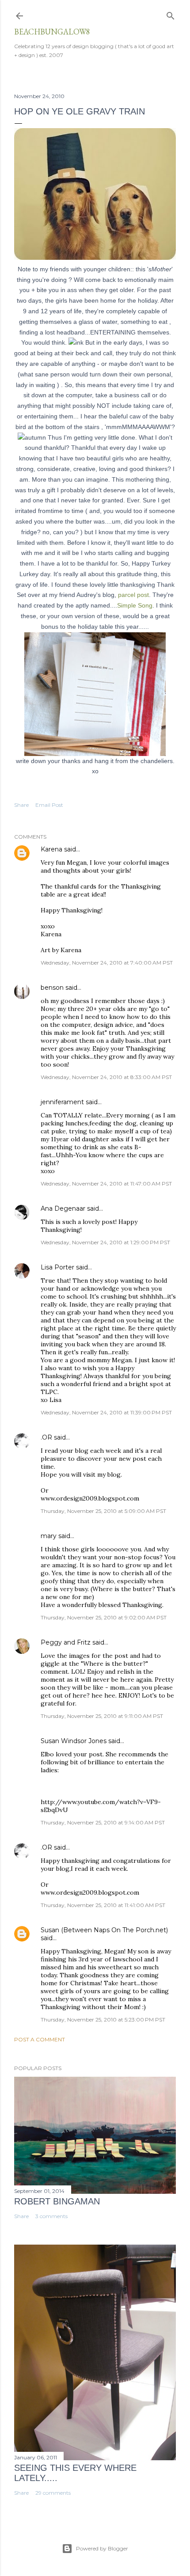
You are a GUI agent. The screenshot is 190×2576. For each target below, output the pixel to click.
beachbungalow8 (52, 32)
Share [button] (21, 805)
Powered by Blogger (102, 2548)
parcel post (133, 595)
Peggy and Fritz (66, 1642)
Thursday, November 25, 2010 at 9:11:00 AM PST (102, 1716)
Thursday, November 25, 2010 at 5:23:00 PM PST (103, 2019)
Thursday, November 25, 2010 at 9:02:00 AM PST (104, 1617)
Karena (51, 849)
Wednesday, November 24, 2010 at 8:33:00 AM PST (106, 1077)
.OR (46, 1437)
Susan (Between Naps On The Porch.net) (104, 1930)
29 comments (53, 2493)
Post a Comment (40, 2039)
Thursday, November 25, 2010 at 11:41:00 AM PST (103, 1905)
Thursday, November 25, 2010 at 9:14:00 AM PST (103, 1822)
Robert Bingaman (57, 2201)
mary (49, 1536)
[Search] (171, 14)
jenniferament (62, 1102)
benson (52, 988)
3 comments (51, 2216)
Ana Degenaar (63, 1208)
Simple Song (135, 605)
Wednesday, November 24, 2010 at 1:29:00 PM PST (105, 1242)
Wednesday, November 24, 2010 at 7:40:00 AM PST (107, 963)
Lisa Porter (57, 1267)
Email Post (49, 805)
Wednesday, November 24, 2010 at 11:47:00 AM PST (106, 1184)
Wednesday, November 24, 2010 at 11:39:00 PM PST (106, 1412)
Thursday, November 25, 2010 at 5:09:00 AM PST (103, 1511)
